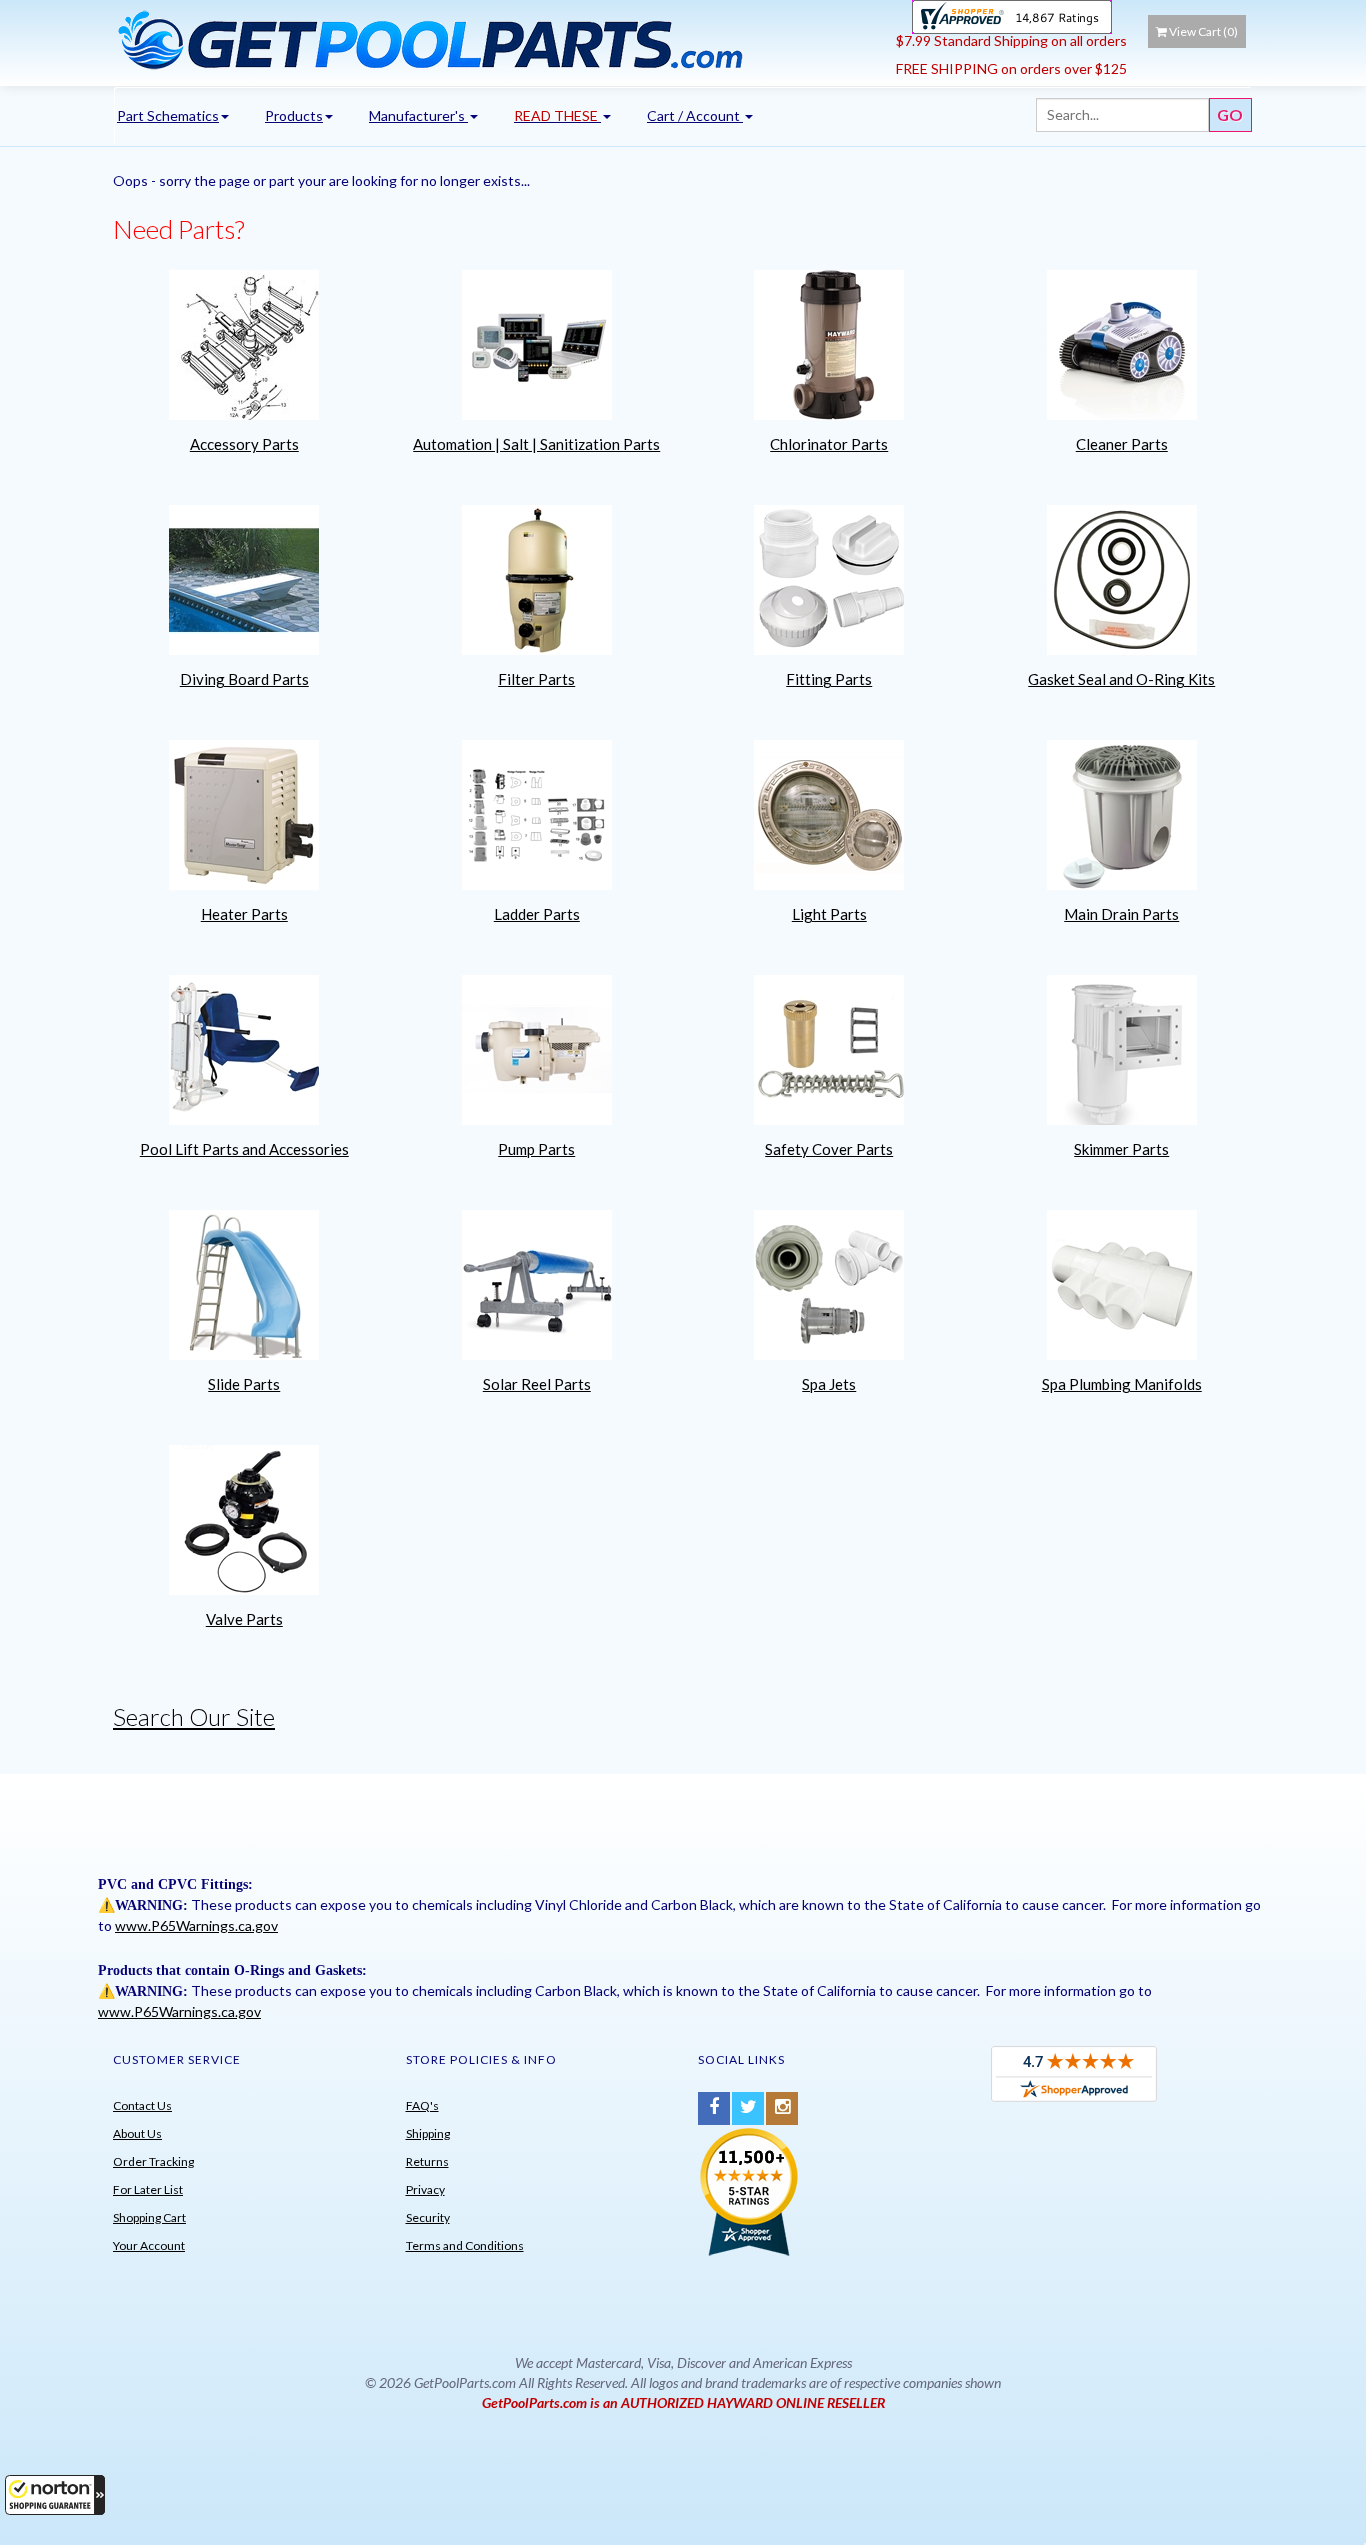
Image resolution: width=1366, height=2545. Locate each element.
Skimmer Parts (1121, 1149)
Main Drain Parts (1121, 914)
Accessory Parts (244, 444)
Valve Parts (244, 1619)
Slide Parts (244, 1384)
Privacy (425, 2189)
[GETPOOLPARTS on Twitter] (748, 2108)
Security (428, 2217)
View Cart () (1203, 31)
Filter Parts (536, 679)
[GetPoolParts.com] (497, 39)
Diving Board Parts (244, 679)
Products (294, 115)
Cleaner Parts (1122, 444)
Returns (427, 2161)
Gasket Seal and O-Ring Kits (1121, 679)
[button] (55, 2495)
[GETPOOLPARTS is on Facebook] (714, 2108)
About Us (137, 2133)
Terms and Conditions (465, 2245)
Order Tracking (153, 2161)
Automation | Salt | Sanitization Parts (536, 444)
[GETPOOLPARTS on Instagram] (782, 2108)
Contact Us (142, 2105)
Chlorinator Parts (829, 444)
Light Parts (829, 914)
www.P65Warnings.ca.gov (196, 1925)
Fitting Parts (829, 679)
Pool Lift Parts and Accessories (244, 1149)
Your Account (149, 2245)
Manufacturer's (418, 115)
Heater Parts (244, 914)
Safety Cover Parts (829, 1149)
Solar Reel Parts (537, 1384)
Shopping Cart (149, 2217)
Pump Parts (536, 1149)
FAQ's (422, 2105)
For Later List (148, 2189)
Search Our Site (194, 1716)
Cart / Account (695, 115)
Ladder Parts (537, 914)
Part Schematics (168, 115)
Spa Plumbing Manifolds (1122, 1384)
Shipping (428, 2133)
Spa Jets (829, 1384)
